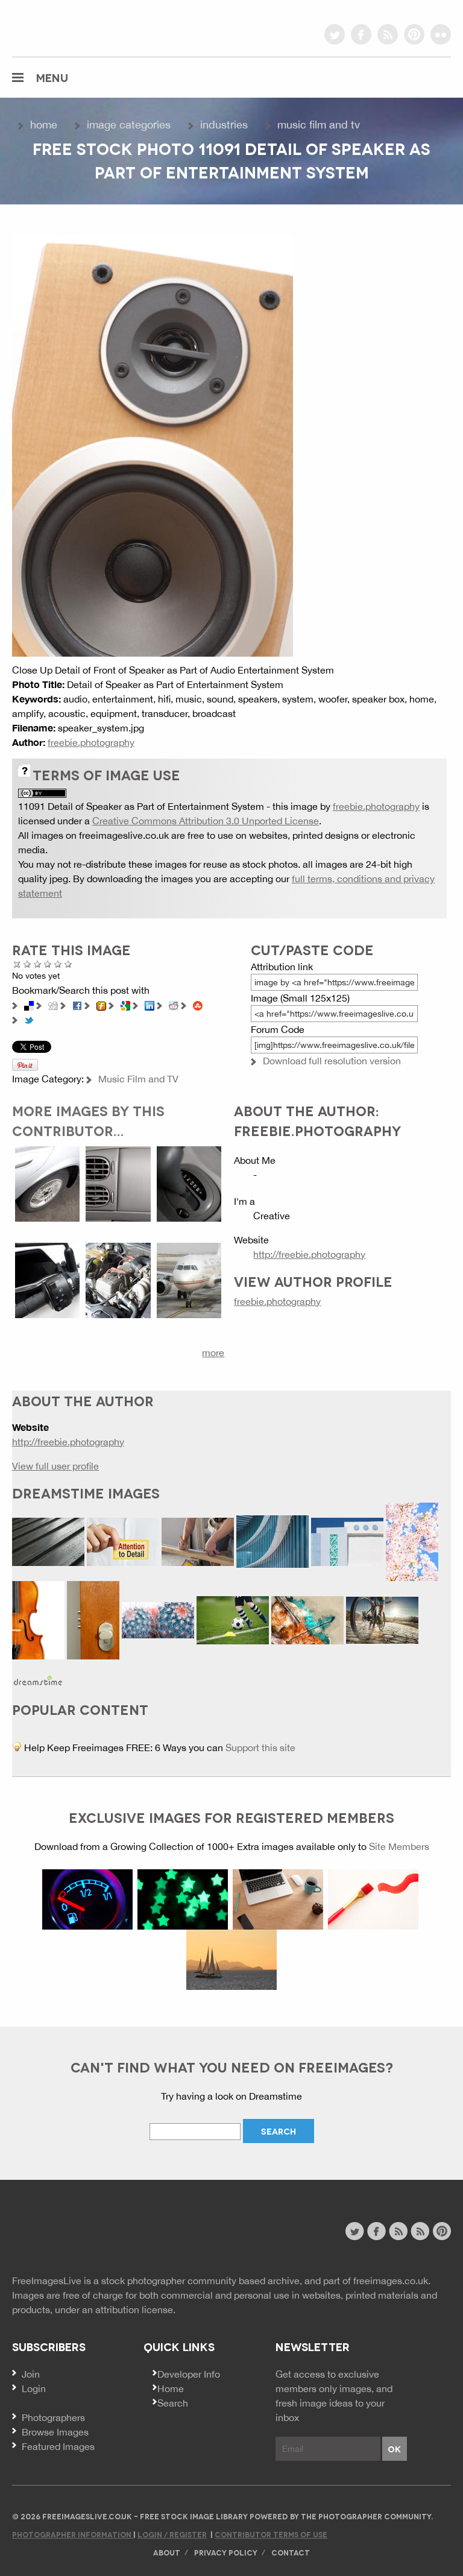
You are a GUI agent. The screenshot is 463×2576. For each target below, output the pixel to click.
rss (388, 34)
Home (44, 125)
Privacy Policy (226, 2552)
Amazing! (68, 964)
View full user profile (55, 1466)
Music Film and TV (319, 125)
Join (31, 2374)
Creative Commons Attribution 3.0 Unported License (206, 821)
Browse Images (55, 2432)
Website (78, 2233)
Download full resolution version (332, 1061)
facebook (361, 34)
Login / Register (172, 2534)
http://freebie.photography (309, 1254)
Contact (291, 2552)
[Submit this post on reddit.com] (174, 1005)
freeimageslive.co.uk (79, 27)
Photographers (53, 2417)
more (213, 1353)
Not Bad (38, 964)
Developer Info (189, 2374)
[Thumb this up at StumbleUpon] (198, 1005)
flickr (441, 34)
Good (48, 964)
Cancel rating (17, 964)
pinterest (414, 34)
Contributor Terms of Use (271, 2534)
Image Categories (129, 125)
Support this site (260, 1747)
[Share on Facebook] (77, 1005)
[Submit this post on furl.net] (101, 1005)
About (167, 2552)
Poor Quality (27, 964)
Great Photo (58, 964)
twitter (335, 34)
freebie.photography (91, 742)
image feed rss (420, 2231)
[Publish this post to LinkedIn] (150, 1005)
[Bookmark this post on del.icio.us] (29, 1005)
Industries (224, 125)
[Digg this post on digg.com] (53, 1005)
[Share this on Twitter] (29, 1019)
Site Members (399, 1846)
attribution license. (135, 2309)
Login (34, 2388)
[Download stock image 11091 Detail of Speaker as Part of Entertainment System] (153, 444)
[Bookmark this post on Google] (125, 1005)
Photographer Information (73, 2534)
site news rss (398, 2231)
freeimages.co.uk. (392, 2281)
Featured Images (58, 2446)
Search (173, 2403)
